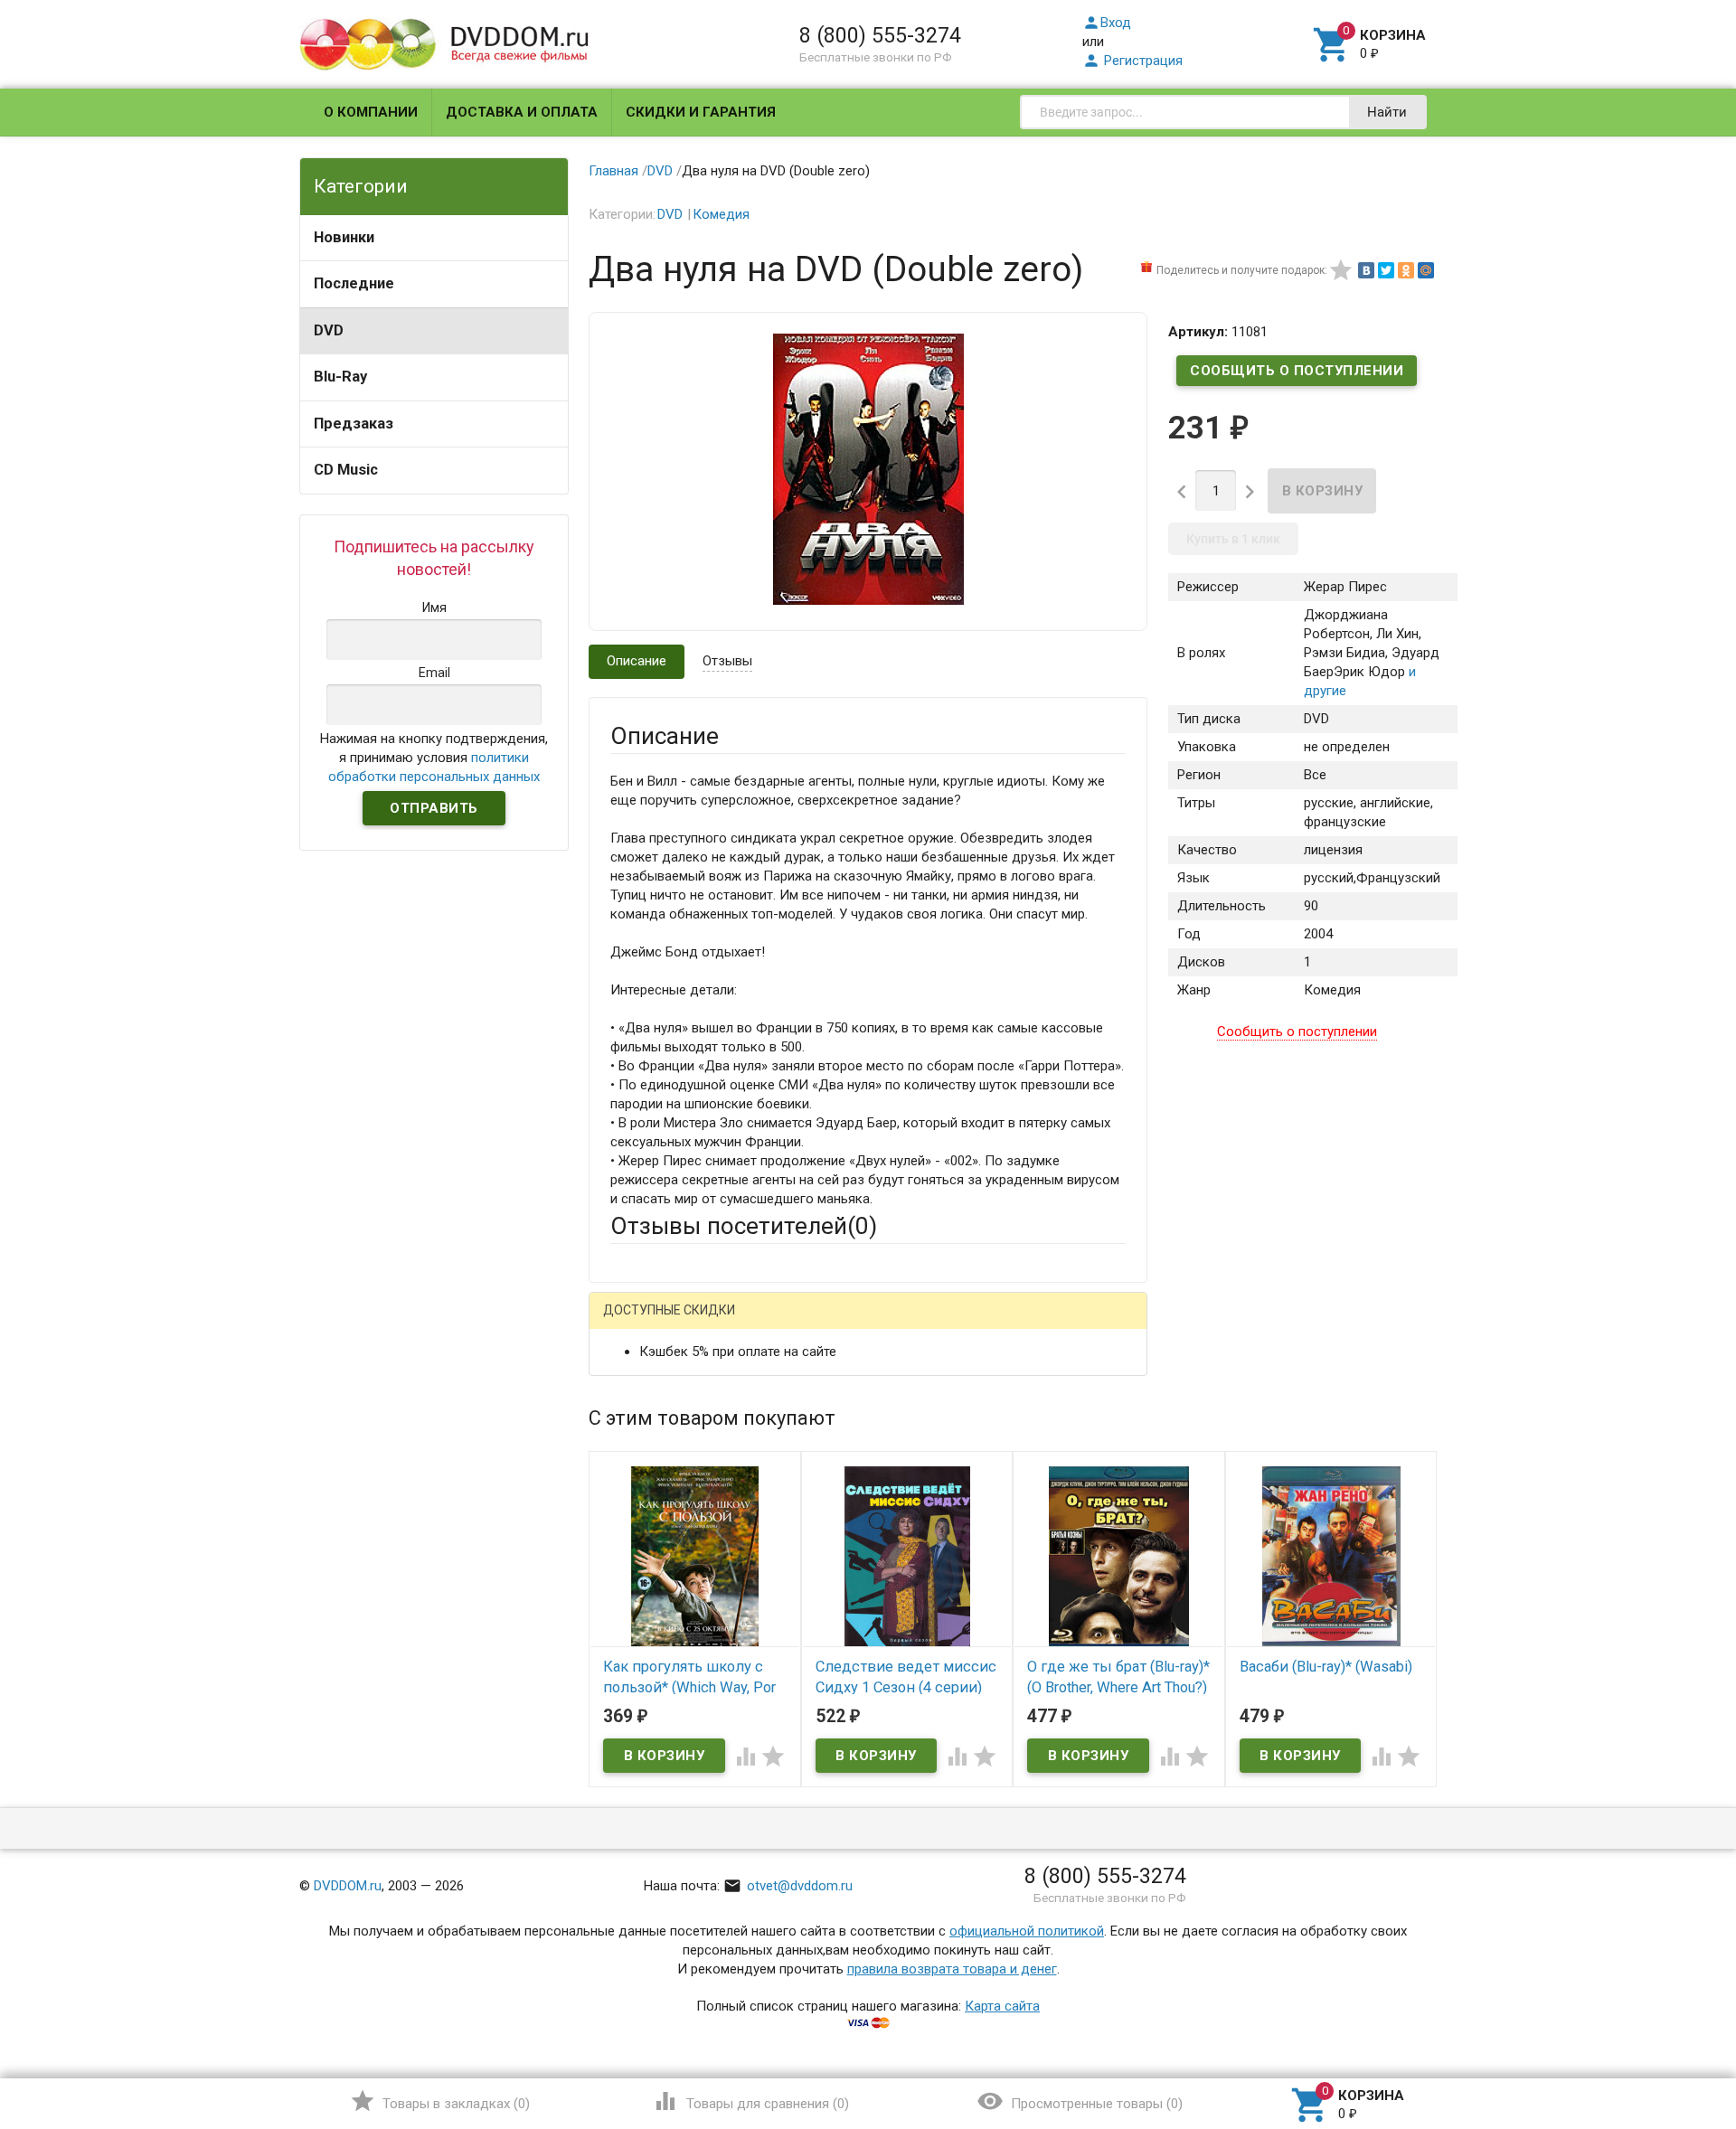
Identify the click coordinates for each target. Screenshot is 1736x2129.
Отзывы (727, 661)
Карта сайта (1002, 2006)
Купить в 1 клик (1233, 539)
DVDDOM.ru (348, 1886)
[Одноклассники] (1406, 270)
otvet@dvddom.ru (788, 1886)
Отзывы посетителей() (744, 1226)
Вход (1107, 23)
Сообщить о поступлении (1297, 371)
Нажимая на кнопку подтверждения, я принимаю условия (434, 758)
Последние (354, 283)
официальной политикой (1027, 1931)
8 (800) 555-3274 (880, 35)
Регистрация (1132, 61)
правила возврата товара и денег (952, 1969)
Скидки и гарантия (701, 112)
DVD (329, 330)
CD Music (346, 470)
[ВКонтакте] (1366, 270)
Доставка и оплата (522, 112)
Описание (637, 661)
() (440, 2101)
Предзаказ (354, 424)
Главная (613, 171)
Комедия (721, 214)
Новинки (344, 237)
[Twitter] (1386, 270)
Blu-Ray (340, 377)
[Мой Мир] (1426, 270)
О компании (371, 112)
